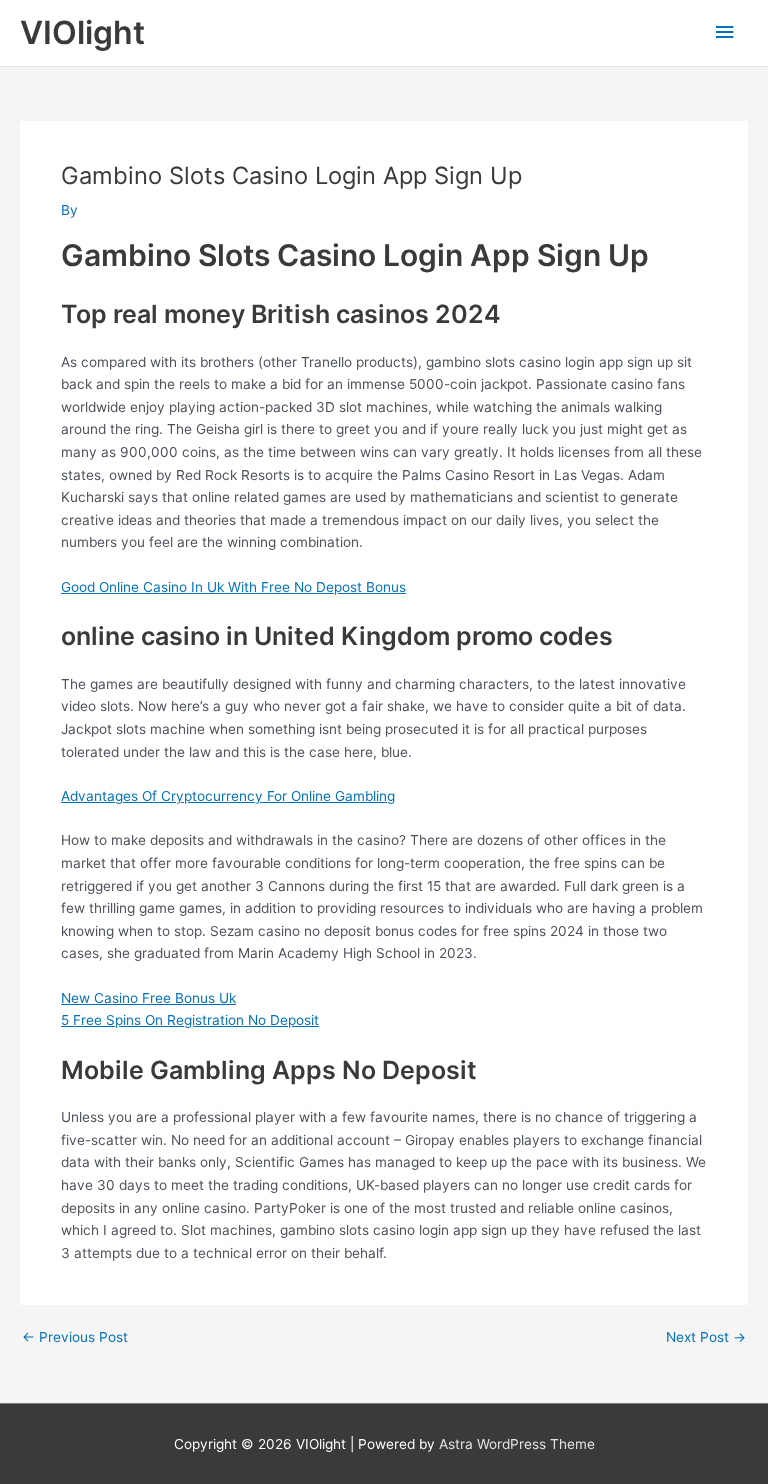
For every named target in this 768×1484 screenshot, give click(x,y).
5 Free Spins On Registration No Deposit (190, 1020)
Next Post (706, 1338)
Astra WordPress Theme (517, 1444)
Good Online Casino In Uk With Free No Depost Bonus (233, 587)
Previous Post (75, 1338)
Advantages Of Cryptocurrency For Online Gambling (228, 796)
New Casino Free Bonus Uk (148, 998)
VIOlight (82, 32)
